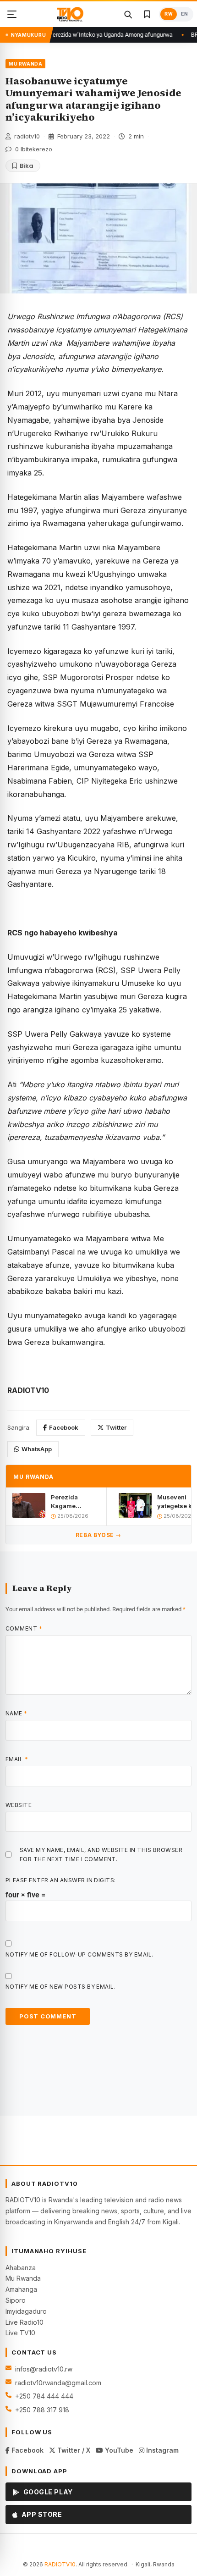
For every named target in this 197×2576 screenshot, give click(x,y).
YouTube (118, 2450)
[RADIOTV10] (70, 14)
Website (19, 1805)
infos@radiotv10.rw (44, 2369)
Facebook (64, 1427)
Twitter (116, 1427)
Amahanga (21, 2289)
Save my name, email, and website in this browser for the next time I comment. (101, 1854)
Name (16, 1713)
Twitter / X (73, 2450)
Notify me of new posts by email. (60, 1987)
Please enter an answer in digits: (61, 1880)
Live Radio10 (25, 2322)
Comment (24, 1628)
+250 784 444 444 (44, 2396)
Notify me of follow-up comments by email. (79, 1954)
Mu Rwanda (23, 2278)
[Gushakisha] (128, 14)
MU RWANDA (25, 64)
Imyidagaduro (26, 2311)
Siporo (16, 2300)
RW (169, 14)
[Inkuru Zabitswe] (147, 14)
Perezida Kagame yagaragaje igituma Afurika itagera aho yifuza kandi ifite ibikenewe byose (74, 1501)
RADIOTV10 (60, 2564)
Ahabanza (21, 2268)
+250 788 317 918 (42, 2410)
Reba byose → (98, 1535)
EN (184, 14)
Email (17, 1759)
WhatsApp (37, 1449)
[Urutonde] (12, 14)
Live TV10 (20, 2333)
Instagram (161, 2450)
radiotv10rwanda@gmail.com (58, 2383)
